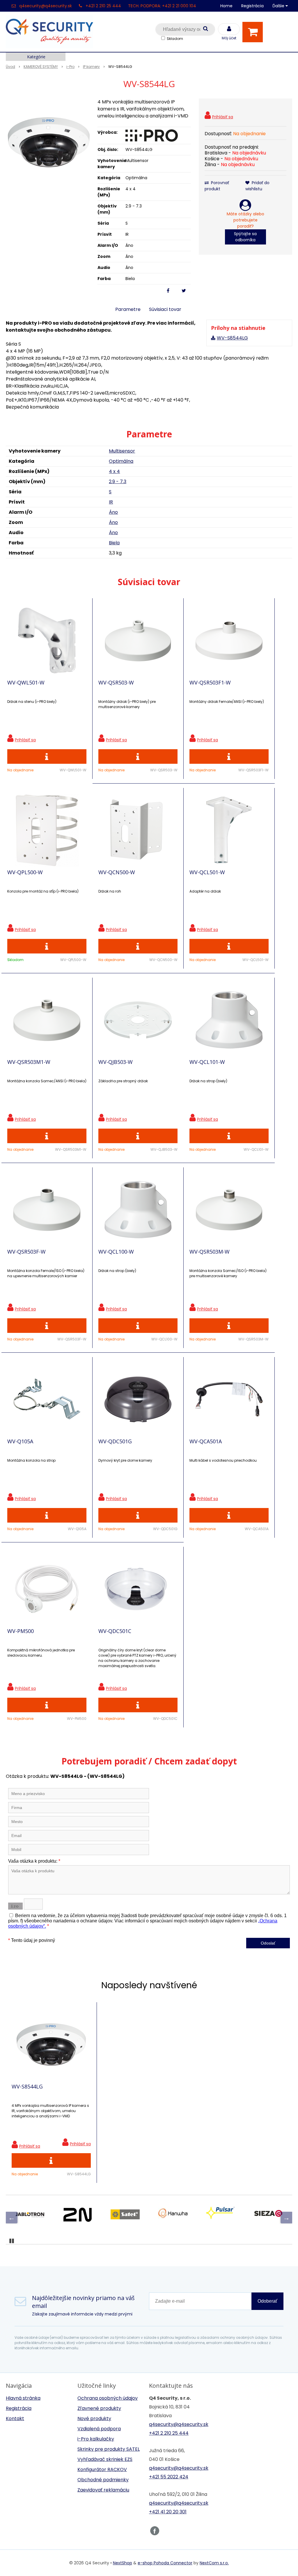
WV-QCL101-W (207, 1062)
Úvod (10, 67)
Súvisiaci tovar (165, 309)
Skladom (175, 39)
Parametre (128, 309)
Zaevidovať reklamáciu (103, 2490)
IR (111, 502)
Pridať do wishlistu (257, 186)
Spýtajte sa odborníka (245, 237)
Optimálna (121, 461)
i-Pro (70, 67)
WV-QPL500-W (25, 872)
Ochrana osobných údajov (108, 2398)
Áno (113, 512)
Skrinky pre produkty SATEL (109, 2449)
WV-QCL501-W (207, 872)
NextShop (123, 2563)
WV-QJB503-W (116, 1062)
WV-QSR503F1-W (210, 682)
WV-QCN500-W (117, 872)
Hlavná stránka (23, 2398)
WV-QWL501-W (26, 682)
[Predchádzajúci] (12, 2218)
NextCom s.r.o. (214, 2563)
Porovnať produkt (217, 186)
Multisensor (122, 451)
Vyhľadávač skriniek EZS (105, 2459)
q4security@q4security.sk (46, 6)
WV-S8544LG (232, 338)
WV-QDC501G (115, 1441)
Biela (114, 543)
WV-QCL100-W (116, 1252)
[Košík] (254, 32)
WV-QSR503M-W (210, 1252)
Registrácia (252, 6)
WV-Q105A (20, 1441)
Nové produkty (94, 2418)
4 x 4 (114, 471)
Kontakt (15, 2418)
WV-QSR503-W (116, 682)
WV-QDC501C (115, 1631)
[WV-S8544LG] (49, 142)
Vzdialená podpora (99, 2429)
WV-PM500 (21, 1631)
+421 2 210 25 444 (103, 6)
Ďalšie (279, 6)
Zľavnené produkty (99, 2408)
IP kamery (91, 67)
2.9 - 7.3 (118, 482)
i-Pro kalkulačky (96, 2439)
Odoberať (267, 2301)
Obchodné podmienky (103, 2480)
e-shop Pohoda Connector (165, 2563)
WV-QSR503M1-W (29, 1062)
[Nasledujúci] (286, 2218)
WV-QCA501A (206, 1441)
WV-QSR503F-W (26, 1252)
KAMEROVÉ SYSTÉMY (41, 67)
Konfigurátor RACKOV (102, 2469)
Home (226, 6)
